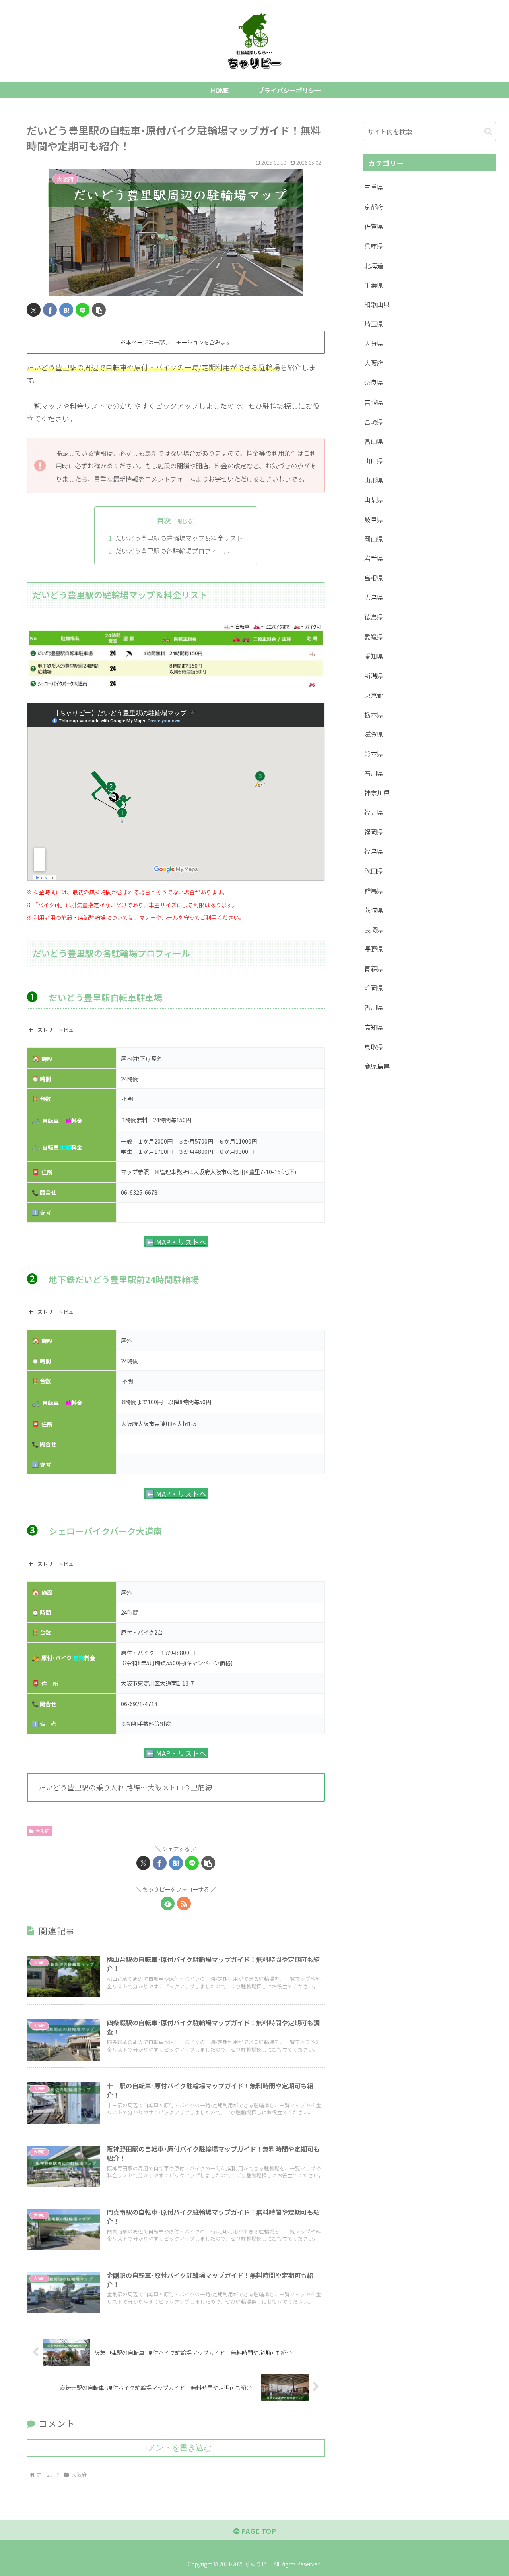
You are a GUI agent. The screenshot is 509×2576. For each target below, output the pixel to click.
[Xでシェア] (34, 310)
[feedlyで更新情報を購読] (168, 1903)
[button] (99, 310)
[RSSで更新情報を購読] (184, 1903)
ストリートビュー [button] (58, 1030)
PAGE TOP (258, 2531)
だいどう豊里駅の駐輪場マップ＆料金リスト (179, 538)
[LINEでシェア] (83, 310)
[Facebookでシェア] (50, 310)
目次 (164, 520)
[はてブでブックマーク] (66, 310)
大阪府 (43, 1831)
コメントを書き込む (176, 2448)
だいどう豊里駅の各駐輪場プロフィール (173, 551)
